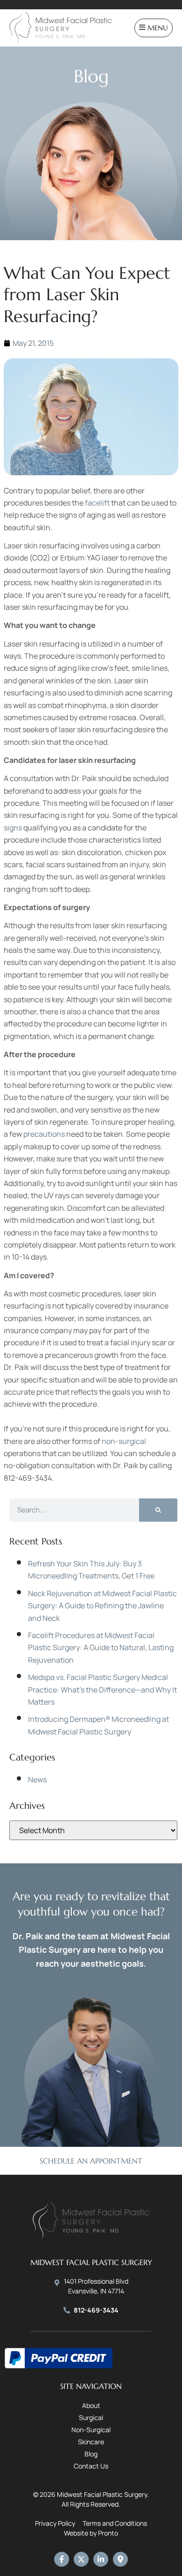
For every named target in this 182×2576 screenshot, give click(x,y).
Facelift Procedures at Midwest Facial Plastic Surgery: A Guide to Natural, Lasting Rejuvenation (101, 1648)
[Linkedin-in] (101, 2559)
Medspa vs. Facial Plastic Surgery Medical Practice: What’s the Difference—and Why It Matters (102, 1689)
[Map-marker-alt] (120, 2559)
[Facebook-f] (62, 2559)
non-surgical (124, 1441)
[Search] (158, 1510)
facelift (97, 503)
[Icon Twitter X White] (81, 2559)
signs (13, 828)
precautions (44, 1134)
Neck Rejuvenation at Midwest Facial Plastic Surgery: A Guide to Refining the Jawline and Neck (102, 1606)
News (37, 1780)
